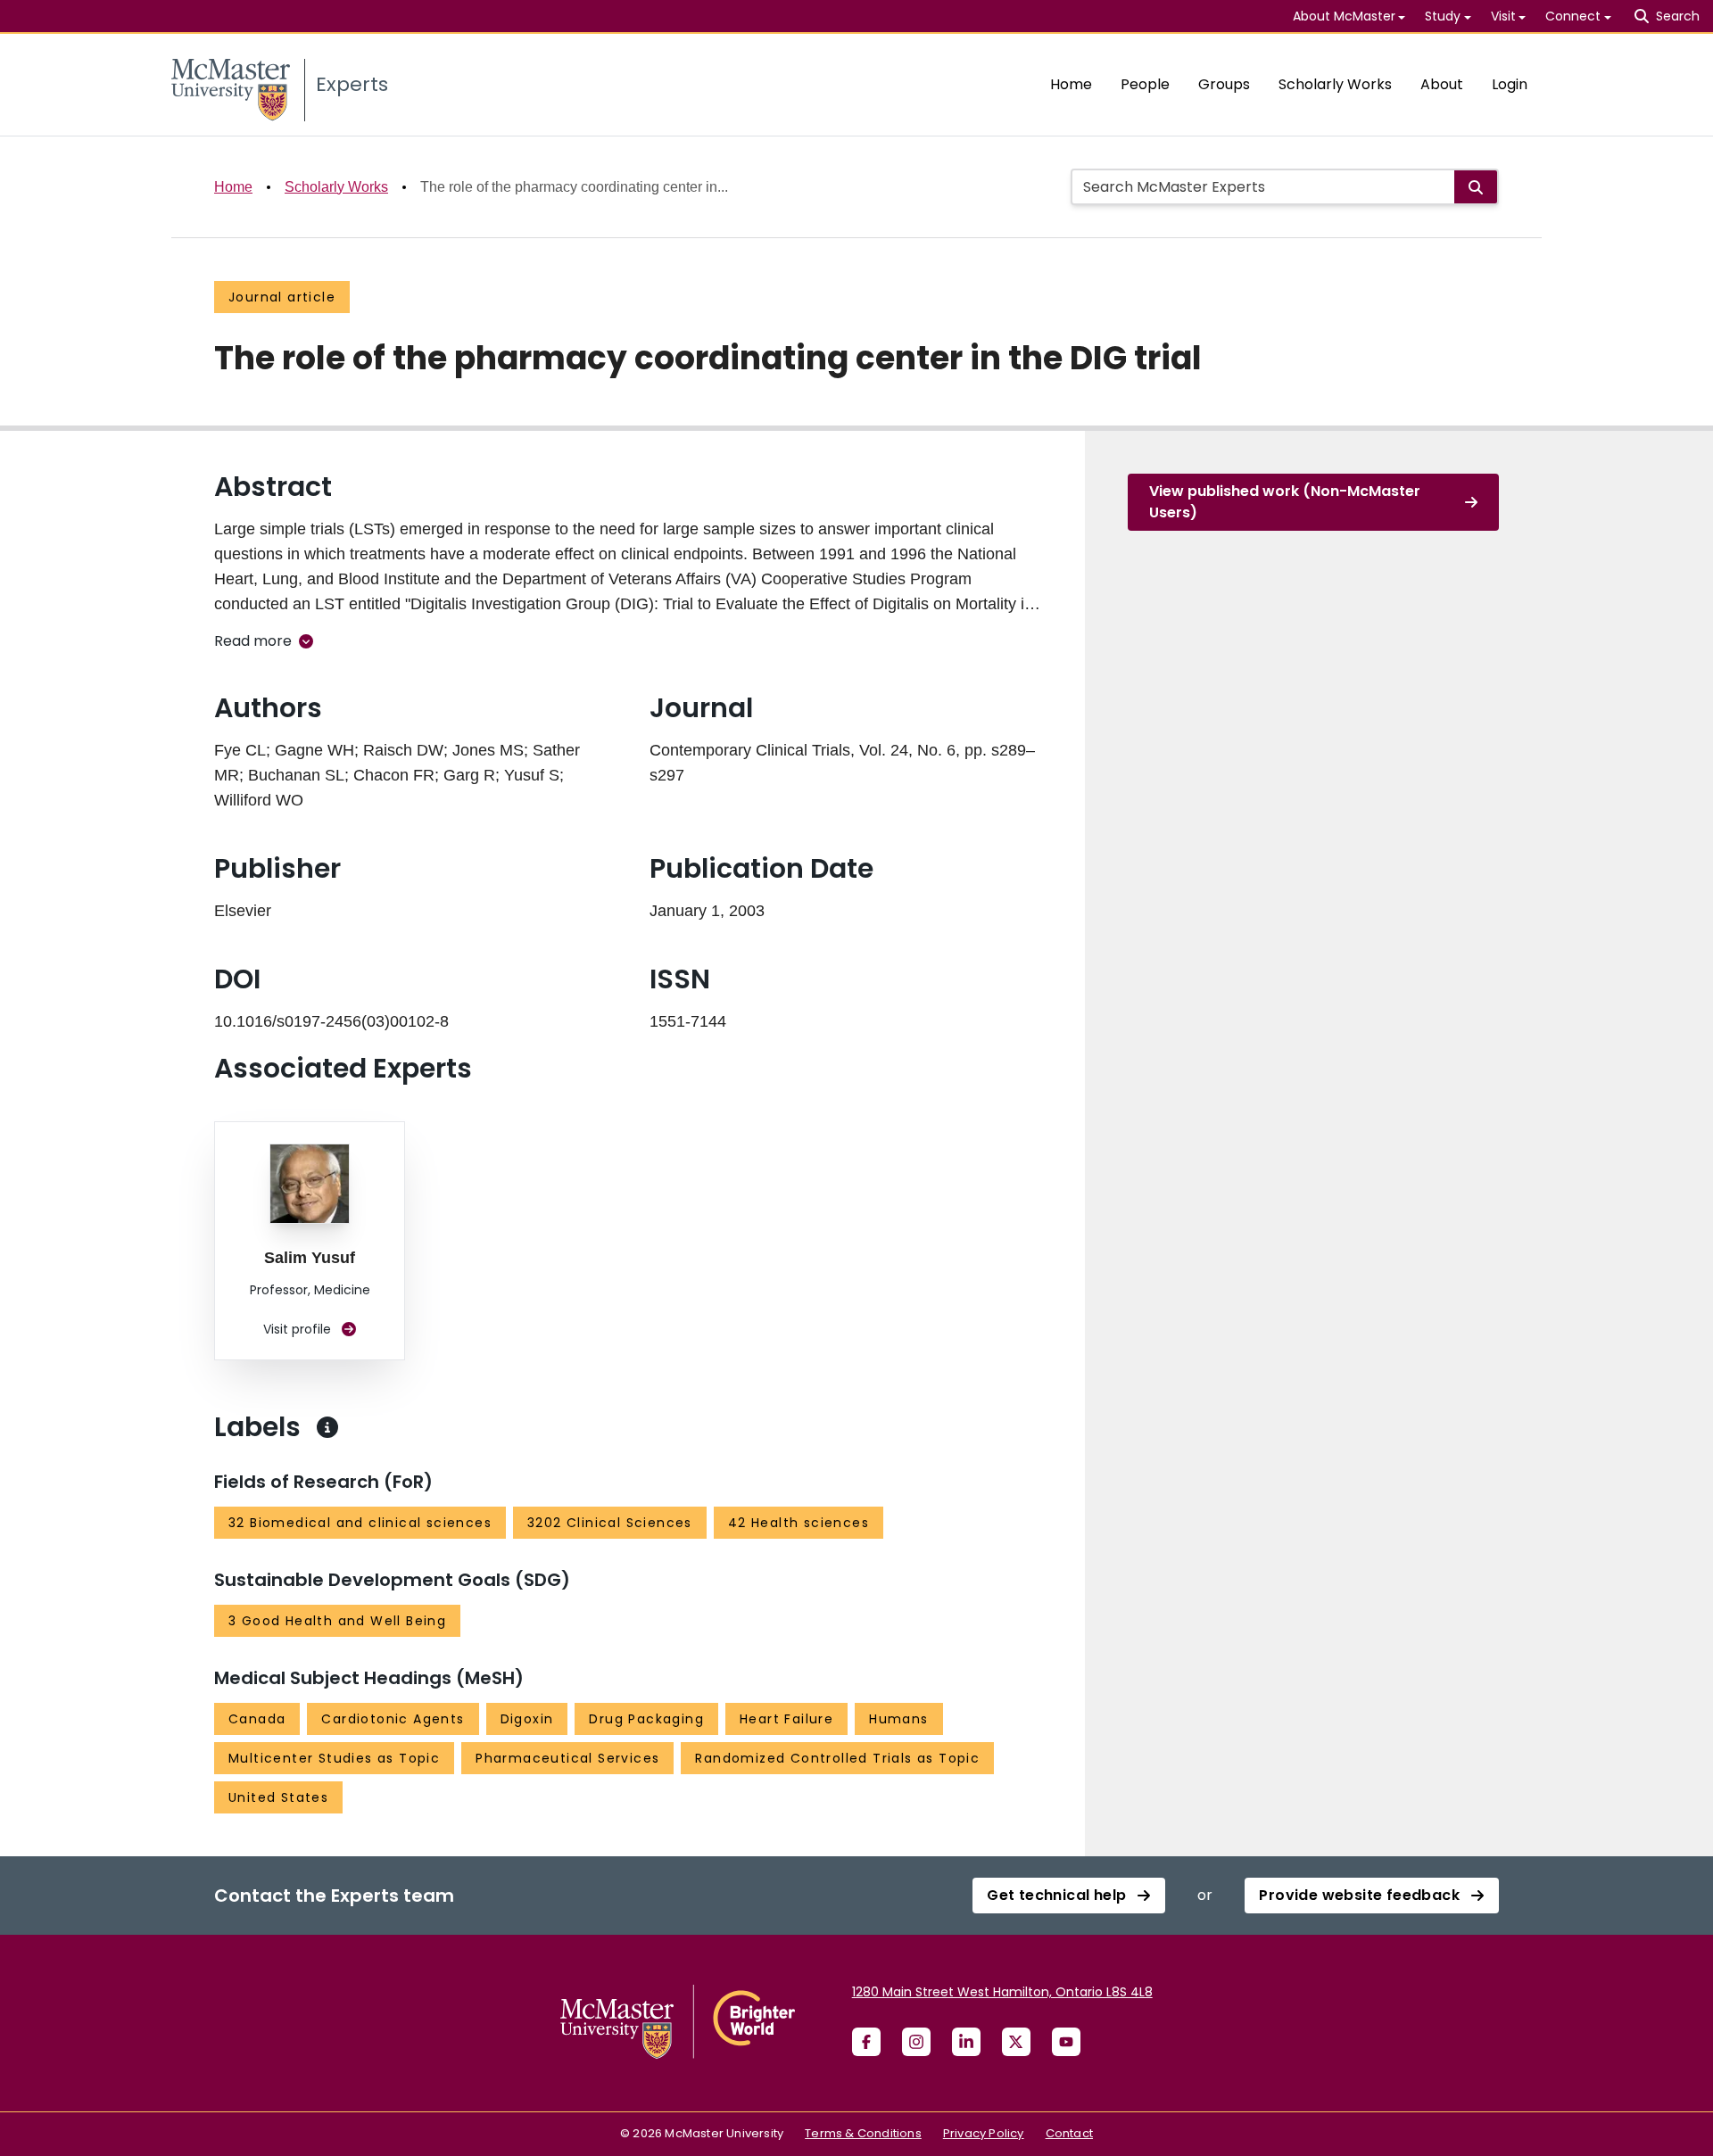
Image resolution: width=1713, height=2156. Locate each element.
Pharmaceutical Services (567, 1758)
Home (1071, 84)
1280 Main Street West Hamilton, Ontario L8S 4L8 (1002, 1992)
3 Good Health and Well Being (337, 1621)
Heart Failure (786, 1719)
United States (278, 1797)
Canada (257, 1719)
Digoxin (527, 1719)
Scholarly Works (1335, 84)
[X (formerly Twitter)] (1016, 2042)
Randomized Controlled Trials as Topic (837, 1758)
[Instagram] (916, 2042)
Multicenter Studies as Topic (334, 1758)
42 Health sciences (799, 1523)
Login (1510, 84)
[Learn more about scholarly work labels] (327, 1427)
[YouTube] (1066, 2042)
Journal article (282, 297)
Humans (898, 1719)
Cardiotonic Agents (393, 1719)
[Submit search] (1476, 187)
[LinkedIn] (966, 2042)
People (1145, 84)
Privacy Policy (984, 2133)
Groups (1224, 84)
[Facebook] (866, 2042)
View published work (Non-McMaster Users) (1285, 502)
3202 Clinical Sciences (610, 1523)
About (1442, 84)
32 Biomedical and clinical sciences (360, 1523)
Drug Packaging (646, 1719)
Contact (1069, 2133)
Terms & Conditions (863, 2133)
